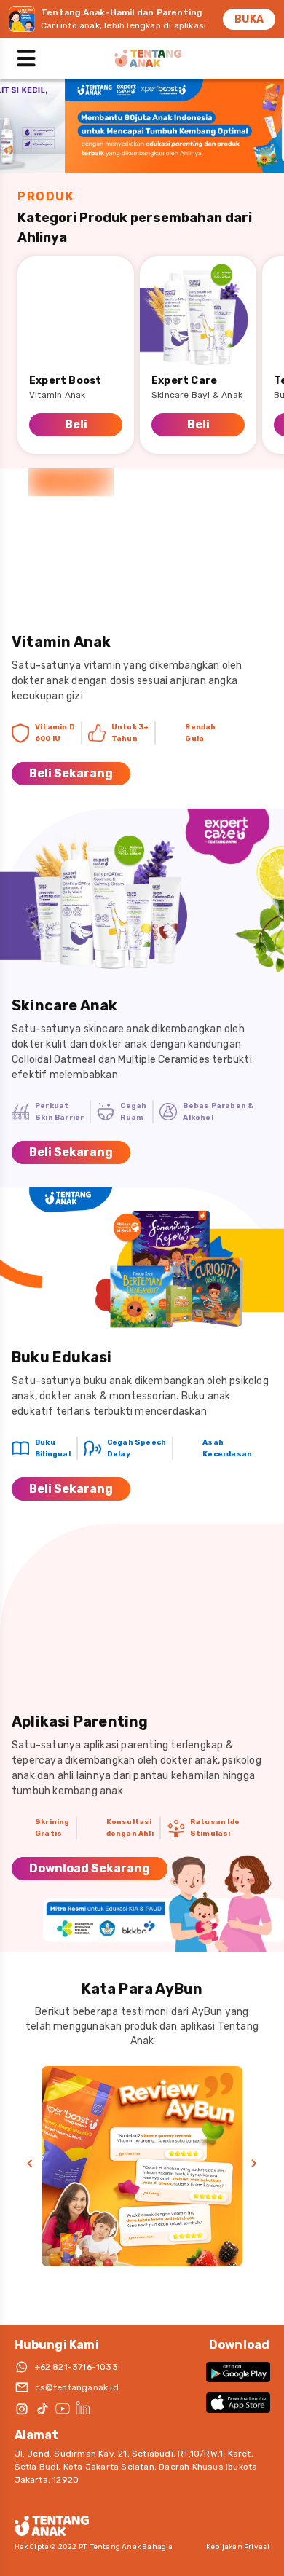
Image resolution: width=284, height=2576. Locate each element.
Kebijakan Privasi (238, 2547)
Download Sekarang (90, 1868)
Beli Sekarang (71, 773)
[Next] (254, 2164)
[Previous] (30, 2164)
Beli (76, 424)
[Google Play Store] (238, 2372)
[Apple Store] (238, 2403)
